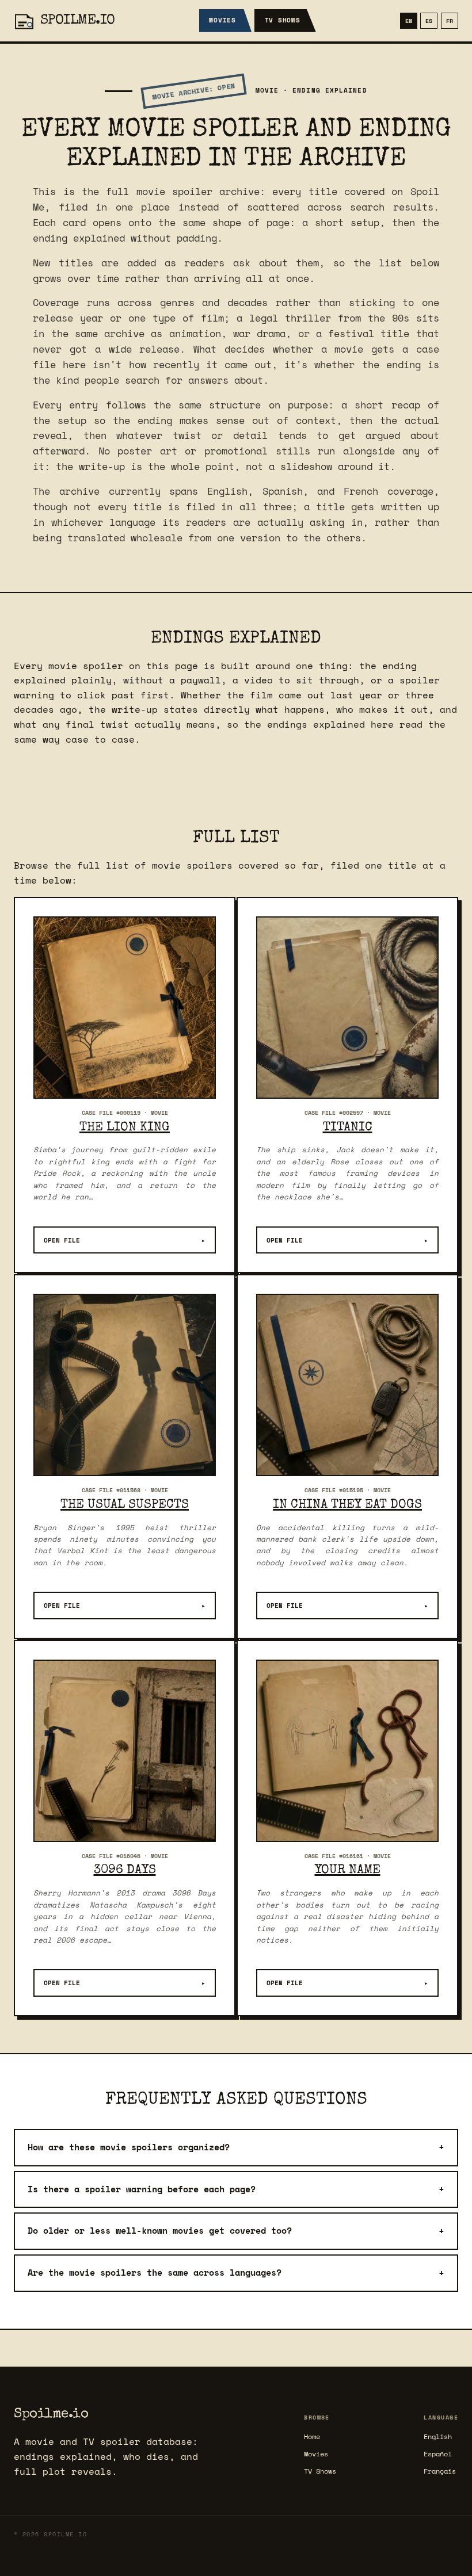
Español (438, 2454)
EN (409, 21)
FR (450, 21)
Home (312, 2437)
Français (440, 2471)
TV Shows (283, 20)
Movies (222, 20)
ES (429, 21)
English (438, 2437)
